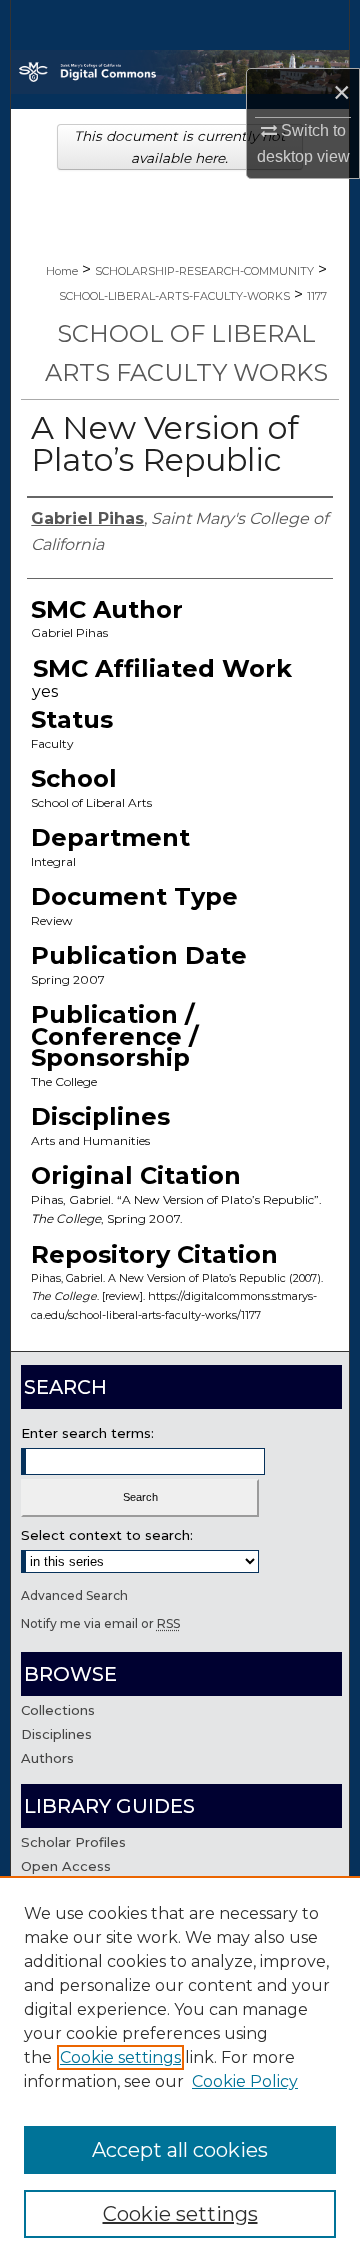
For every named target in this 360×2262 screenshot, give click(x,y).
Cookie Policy (245, 2081)
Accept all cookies (180, 2150)
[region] (180, 2069)
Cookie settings (120, 2057)
